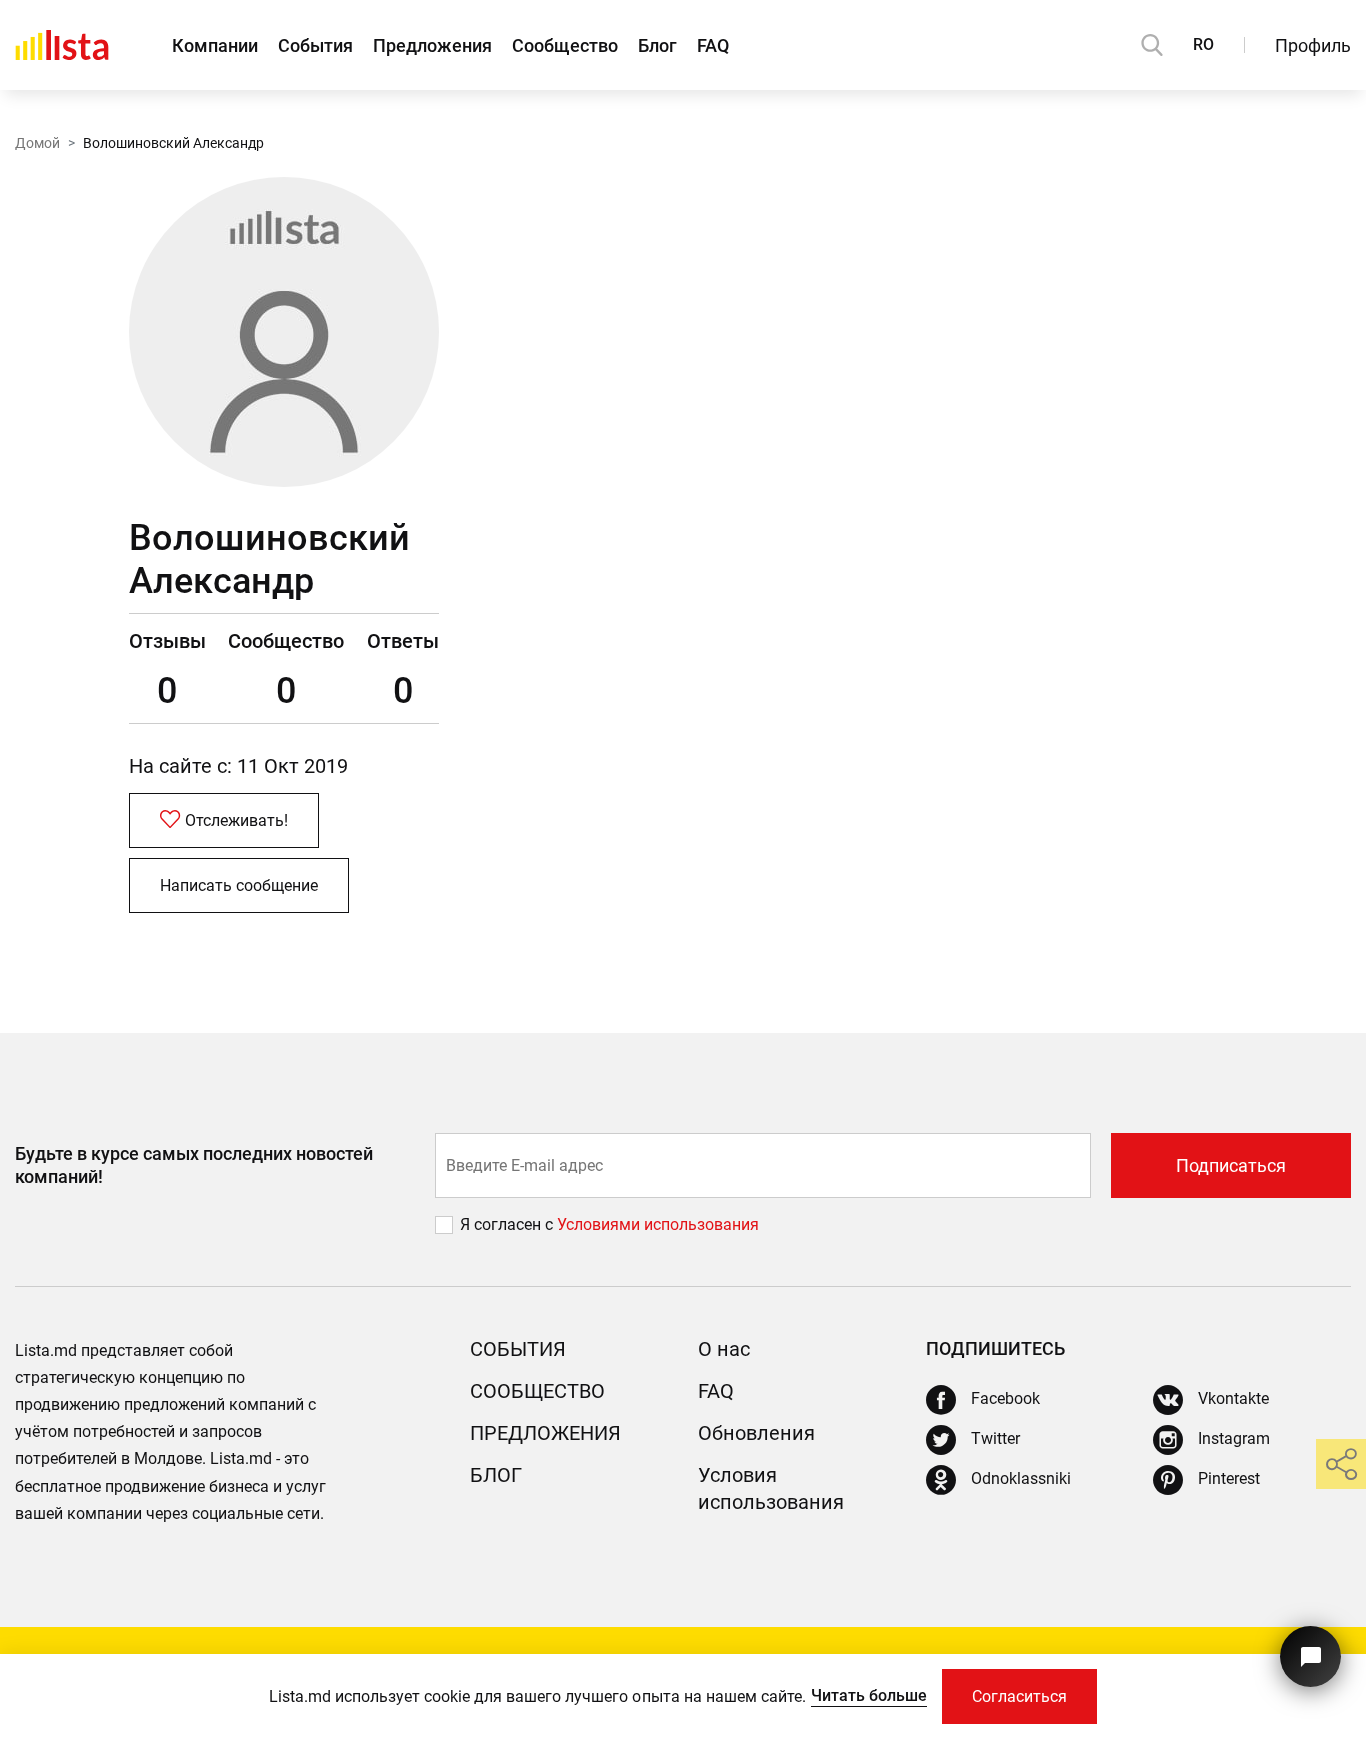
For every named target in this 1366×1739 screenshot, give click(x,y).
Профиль (1313, 45)
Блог (657, 45)
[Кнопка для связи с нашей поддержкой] (1310, 1656)
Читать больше (869, 1695)
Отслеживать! (236, 820)
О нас (724, 1349)
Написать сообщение (239, 885)
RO (1203, 44)
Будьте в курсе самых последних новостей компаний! (194, 1165)
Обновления (756, 1433)
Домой (37, 143)
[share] (1341, 1464)
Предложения (432, 45)
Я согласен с (508, 1224)
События (315, 45)
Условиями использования (658, 1224)
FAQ (713, 45)
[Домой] (62, 45)
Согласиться (1019, 1696)
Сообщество (565, 45)
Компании (215, 45)
